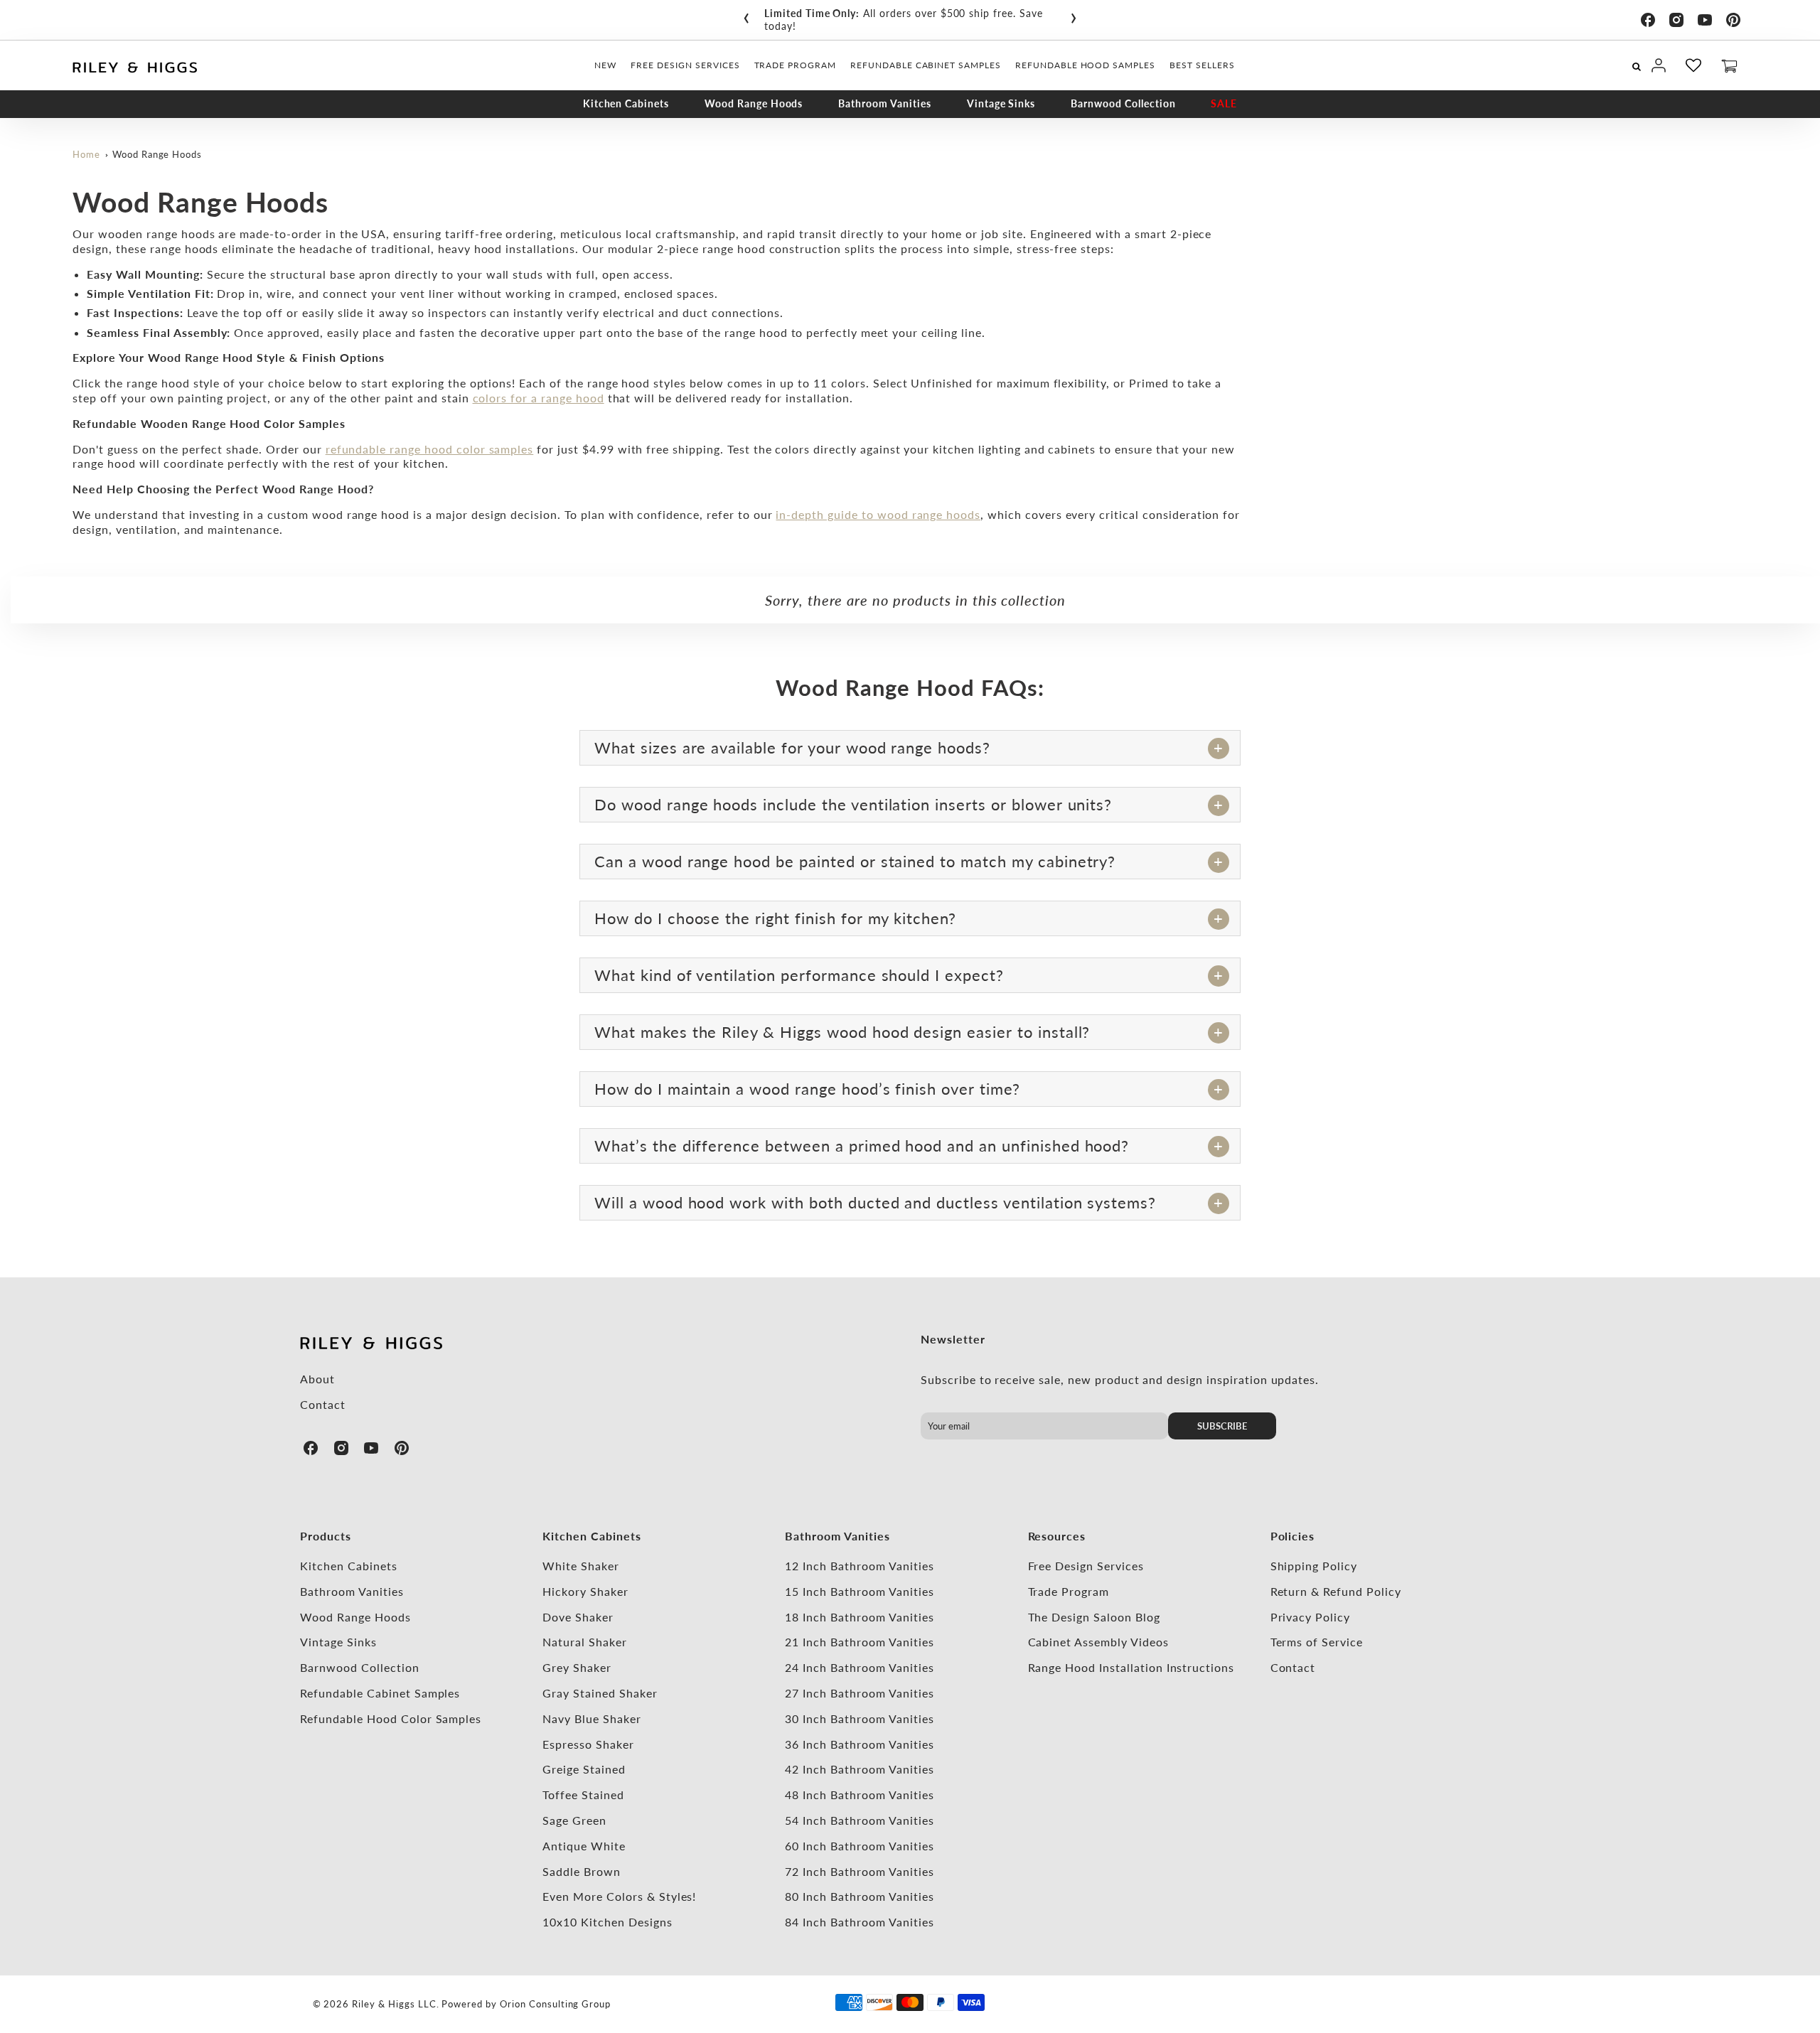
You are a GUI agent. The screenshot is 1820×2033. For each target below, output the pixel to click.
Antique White (584, 1846)
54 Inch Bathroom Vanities (859, 1820)
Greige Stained (584, 1769)
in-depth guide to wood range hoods (878, 514)
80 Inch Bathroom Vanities (859, 1896)
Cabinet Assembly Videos (1098, 1642)
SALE (1224, 103)
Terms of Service (1317, 1642)
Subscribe (1222, 1426)
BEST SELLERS (1202, 65)
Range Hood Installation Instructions (1131, 1667)
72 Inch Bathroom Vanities (859, 1871)
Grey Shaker (577, 1667)
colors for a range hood (539, 398)
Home (86, 154)
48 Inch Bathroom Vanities (859, 1795)
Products (326, 1536)
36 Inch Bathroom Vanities (859, 1744)
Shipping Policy (1314, 1566)
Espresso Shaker (588, 1744)
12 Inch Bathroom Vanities (859, 1566)
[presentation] (746, 15)
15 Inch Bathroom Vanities (859, 1591)
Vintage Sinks (1001, 103)
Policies (1293, 1536)
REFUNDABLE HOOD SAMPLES (1085, 65)
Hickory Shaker (585, 1591)
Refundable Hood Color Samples (391, 1718)
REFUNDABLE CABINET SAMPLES (926, 65)
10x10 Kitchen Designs (607, 1922)
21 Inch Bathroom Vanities (859, 1642)
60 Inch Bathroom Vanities (859, 1846)
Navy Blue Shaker (591, 1718)
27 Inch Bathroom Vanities (859, 1693)
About (317, 1379)
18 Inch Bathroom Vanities (859, 1617)
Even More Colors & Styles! (619, 1896)
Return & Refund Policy (1336, 1591)
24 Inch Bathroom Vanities (859, 1667)
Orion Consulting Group (555, 2004)
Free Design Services (1086, 1566)
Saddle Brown (582, 1871)
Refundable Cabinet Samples (380, 1693)
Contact (323, 1404)
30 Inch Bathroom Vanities (859, 1718)
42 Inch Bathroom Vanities (859, 1769)
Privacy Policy (1310, 1617)
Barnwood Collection (1123, 103)
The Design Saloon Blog (1094, 1617)
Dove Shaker (578, 1617)
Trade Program (1069, 1591)
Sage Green (574, 1820)
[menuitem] (605, 65)
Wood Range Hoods (754, 103)
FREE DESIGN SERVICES (685, 65)
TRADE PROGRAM (795, 65)
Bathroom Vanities (884, 103)
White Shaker (581, 1566)
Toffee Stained (583, 1795)
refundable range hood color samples (430, 449)
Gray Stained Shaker (600, 1693)
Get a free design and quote (959, 13)
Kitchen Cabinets (626, 103)
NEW (605, 65)
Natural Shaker (584, 1642)
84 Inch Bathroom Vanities (859, 1922)
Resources (1057, 1536)
